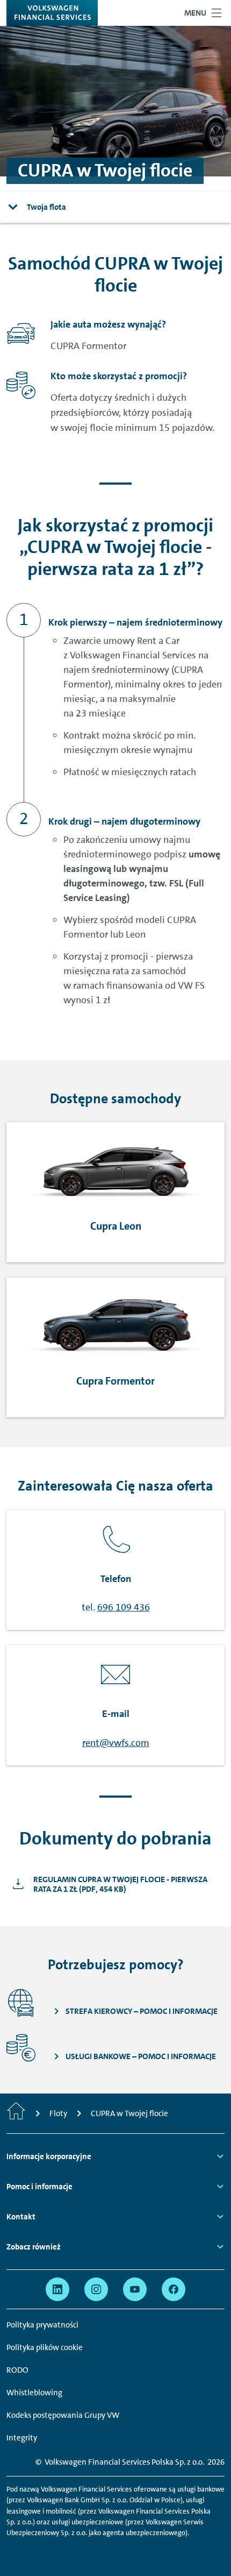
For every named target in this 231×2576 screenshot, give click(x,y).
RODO (17, 2370)
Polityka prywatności (42, 2325)
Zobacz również (34, 2247)
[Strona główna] (16, 2113)
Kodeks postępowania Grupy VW (63, 2415)
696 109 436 (124, 1607)
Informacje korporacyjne (49, 2156)
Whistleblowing (34, 2393)
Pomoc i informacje (39, 2187)
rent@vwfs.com (116, 1743)
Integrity (22, 2438)
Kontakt (21, 2217)
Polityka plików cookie (45, 2347)
